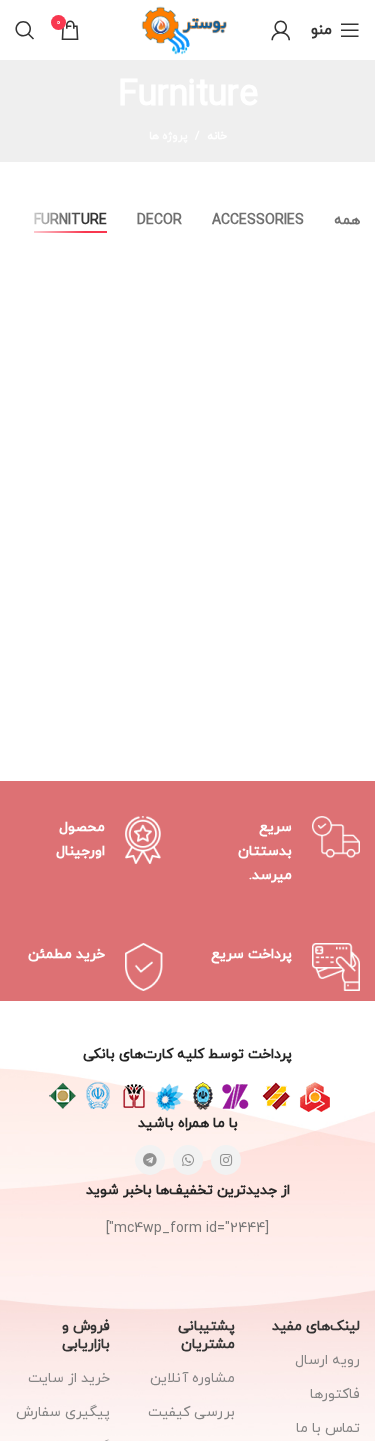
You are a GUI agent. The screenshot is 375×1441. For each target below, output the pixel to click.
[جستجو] (25, 30)
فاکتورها (335, 1394)
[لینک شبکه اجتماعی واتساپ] (188, 1160)
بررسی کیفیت (191, 1412)
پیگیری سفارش (63, 1412)
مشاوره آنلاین (192, 1378)
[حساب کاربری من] (281, 30)
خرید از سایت (69, 1378)
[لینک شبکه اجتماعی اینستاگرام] (226, 1160)
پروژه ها (168, 136)
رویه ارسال (327, 1360)
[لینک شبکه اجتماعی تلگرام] (150, 1160)
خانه (217, 136)
